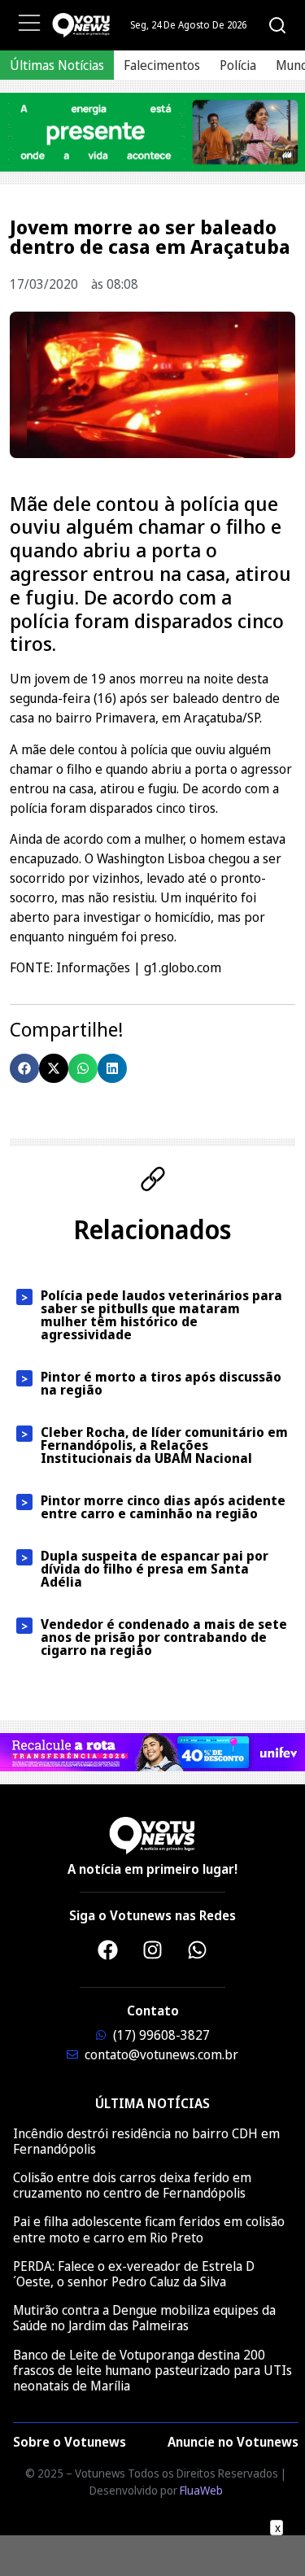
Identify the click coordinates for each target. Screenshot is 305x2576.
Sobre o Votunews (70, 2442)
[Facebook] (108, 1950)
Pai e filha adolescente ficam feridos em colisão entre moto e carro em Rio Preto (149, 2229)
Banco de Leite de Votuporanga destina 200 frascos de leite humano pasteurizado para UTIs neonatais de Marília (152, 2370)
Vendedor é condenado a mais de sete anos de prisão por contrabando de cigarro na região (164, 1637)
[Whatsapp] (198, 1950)
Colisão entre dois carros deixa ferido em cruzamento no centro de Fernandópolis (132, 2185)
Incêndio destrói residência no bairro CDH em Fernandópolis (146, 2141)
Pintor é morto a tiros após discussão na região (161, 1383)
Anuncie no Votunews (233, 2442)
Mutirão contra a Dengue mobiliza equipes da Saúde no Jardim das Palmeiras (144, 2318)
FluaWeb (201, 2490)
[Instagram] (153, 1950)
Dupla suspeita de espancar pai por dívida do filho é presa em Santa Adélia (155, 1569)
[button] (24, 1068)
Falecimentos (162, 65)
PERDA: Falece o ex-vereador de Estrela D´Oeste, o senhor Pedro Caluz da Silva (134, 2274)
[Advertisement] (153, 2556)
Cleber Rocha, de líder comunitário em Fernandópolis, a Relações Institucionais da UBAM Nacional (164, 1445)
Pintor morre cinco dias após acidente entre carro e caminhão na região (163, 1507)
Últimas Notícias (57, 65)
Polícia (238, 65)
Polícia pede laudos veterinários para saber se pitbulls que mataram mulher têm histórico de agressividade (161, 1315)
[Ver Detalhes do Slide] (152, 132)
